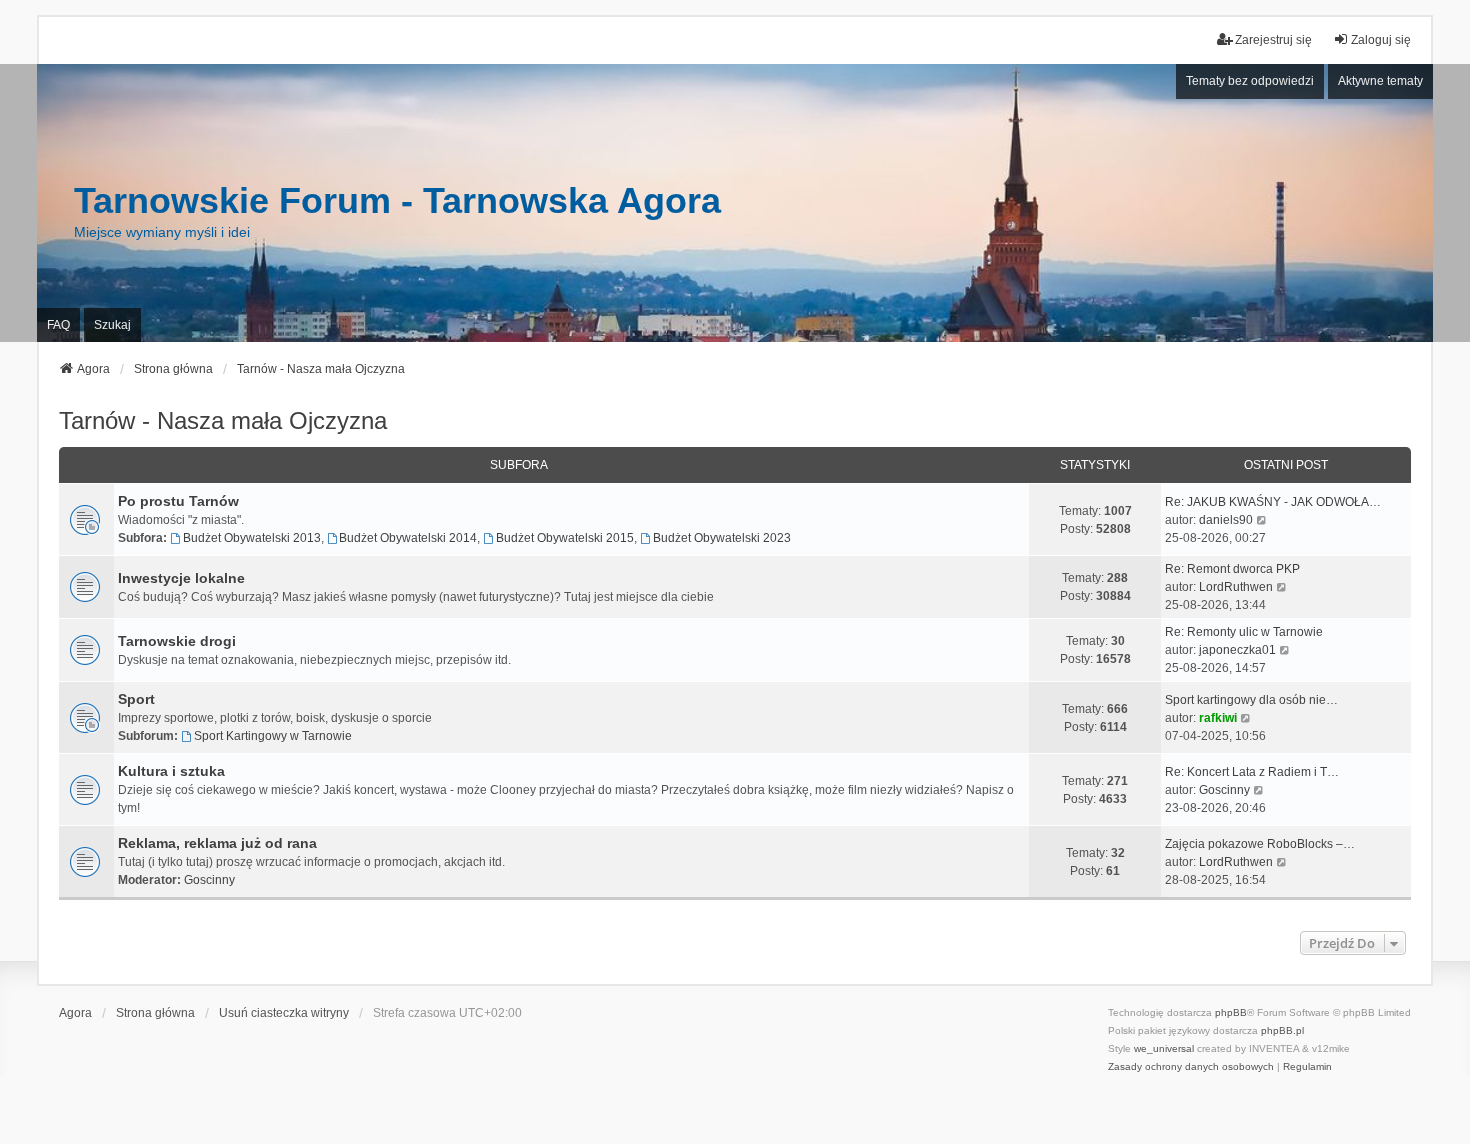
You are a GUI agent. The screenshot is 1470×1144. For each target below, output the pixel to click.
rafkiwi (1218, 718)
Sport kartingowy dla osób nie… (1251, 700)
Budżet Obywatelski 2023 (722, 538)
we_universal (1164, 1048)
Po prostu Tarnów (178, 501)
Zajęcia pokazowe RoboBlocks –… (1260, 844)
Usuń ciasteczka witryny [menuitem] (284, 1013)
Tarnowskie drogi (177, 641)
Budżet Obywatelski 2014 (408, 538)
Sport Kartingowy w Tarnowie (273, 736)
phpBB (1231, 1012)
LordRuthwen (1236, 587)
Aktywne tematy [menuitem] (1380, 81)
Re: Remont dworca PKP (1232, 569)
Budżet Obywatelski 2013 (252, 538)
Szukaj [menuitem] (112, 325)
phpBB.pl (1282, 1030)
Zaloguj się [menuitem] (1381, 40)
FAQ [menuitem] (58, 325)
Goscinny (1224, 790)
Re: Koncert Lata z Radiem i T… (1252, 772)
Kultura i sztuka (171, 771)
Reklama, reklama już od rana (217, 843)
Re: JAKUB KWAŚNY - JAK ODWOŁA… (1273, 502)
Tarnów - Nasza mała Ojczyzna (223, 420)
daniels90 (1226, 520)
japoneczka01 (1237, 650)
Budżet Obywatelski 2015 (565, 538)
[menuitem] (1191, 1067)
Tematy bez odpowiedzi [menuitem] (1250, 81)
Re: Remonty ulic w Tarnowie (1244, 632)
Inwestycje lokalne (181, 578)
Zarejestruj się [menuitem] (1273, 40)
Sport (136, 699)
